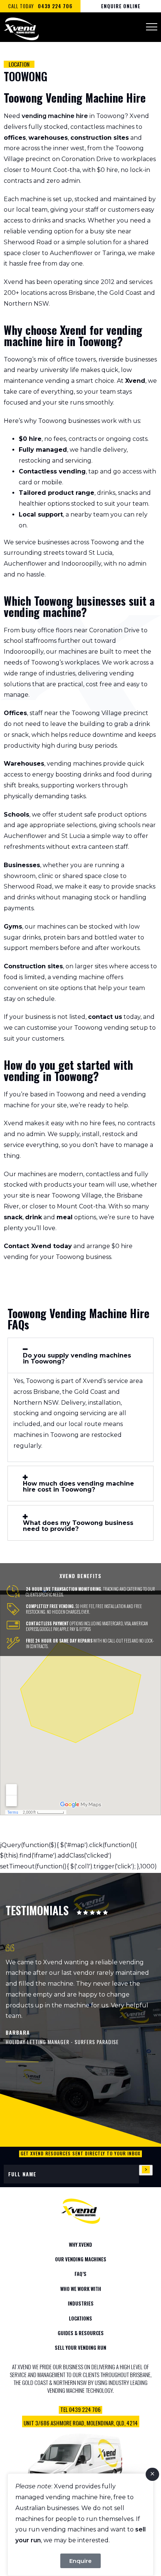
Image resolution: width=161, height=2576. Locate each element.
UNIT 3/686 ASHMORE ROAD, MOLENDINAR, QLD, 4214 (81, 2423)
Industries (81, 2303)
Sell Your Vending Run (80, 2348)
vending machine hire (55, 116)
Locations (80, 2318)
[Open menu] (152, 27)
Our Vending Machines (81, 2259)
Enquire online (121, 6)
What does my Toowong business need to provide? (78, 1526)
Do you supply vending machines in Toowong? (77, 1359)
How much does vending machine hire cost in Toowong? (78, 1487)
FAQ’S (80, 2274)
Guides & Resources (81, 2333)
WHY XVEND (80, 2244)
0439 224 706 (55, 6)
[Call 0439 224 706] (80, 2415)
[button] (80, 1355)
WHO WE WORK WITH (81, 2289)
